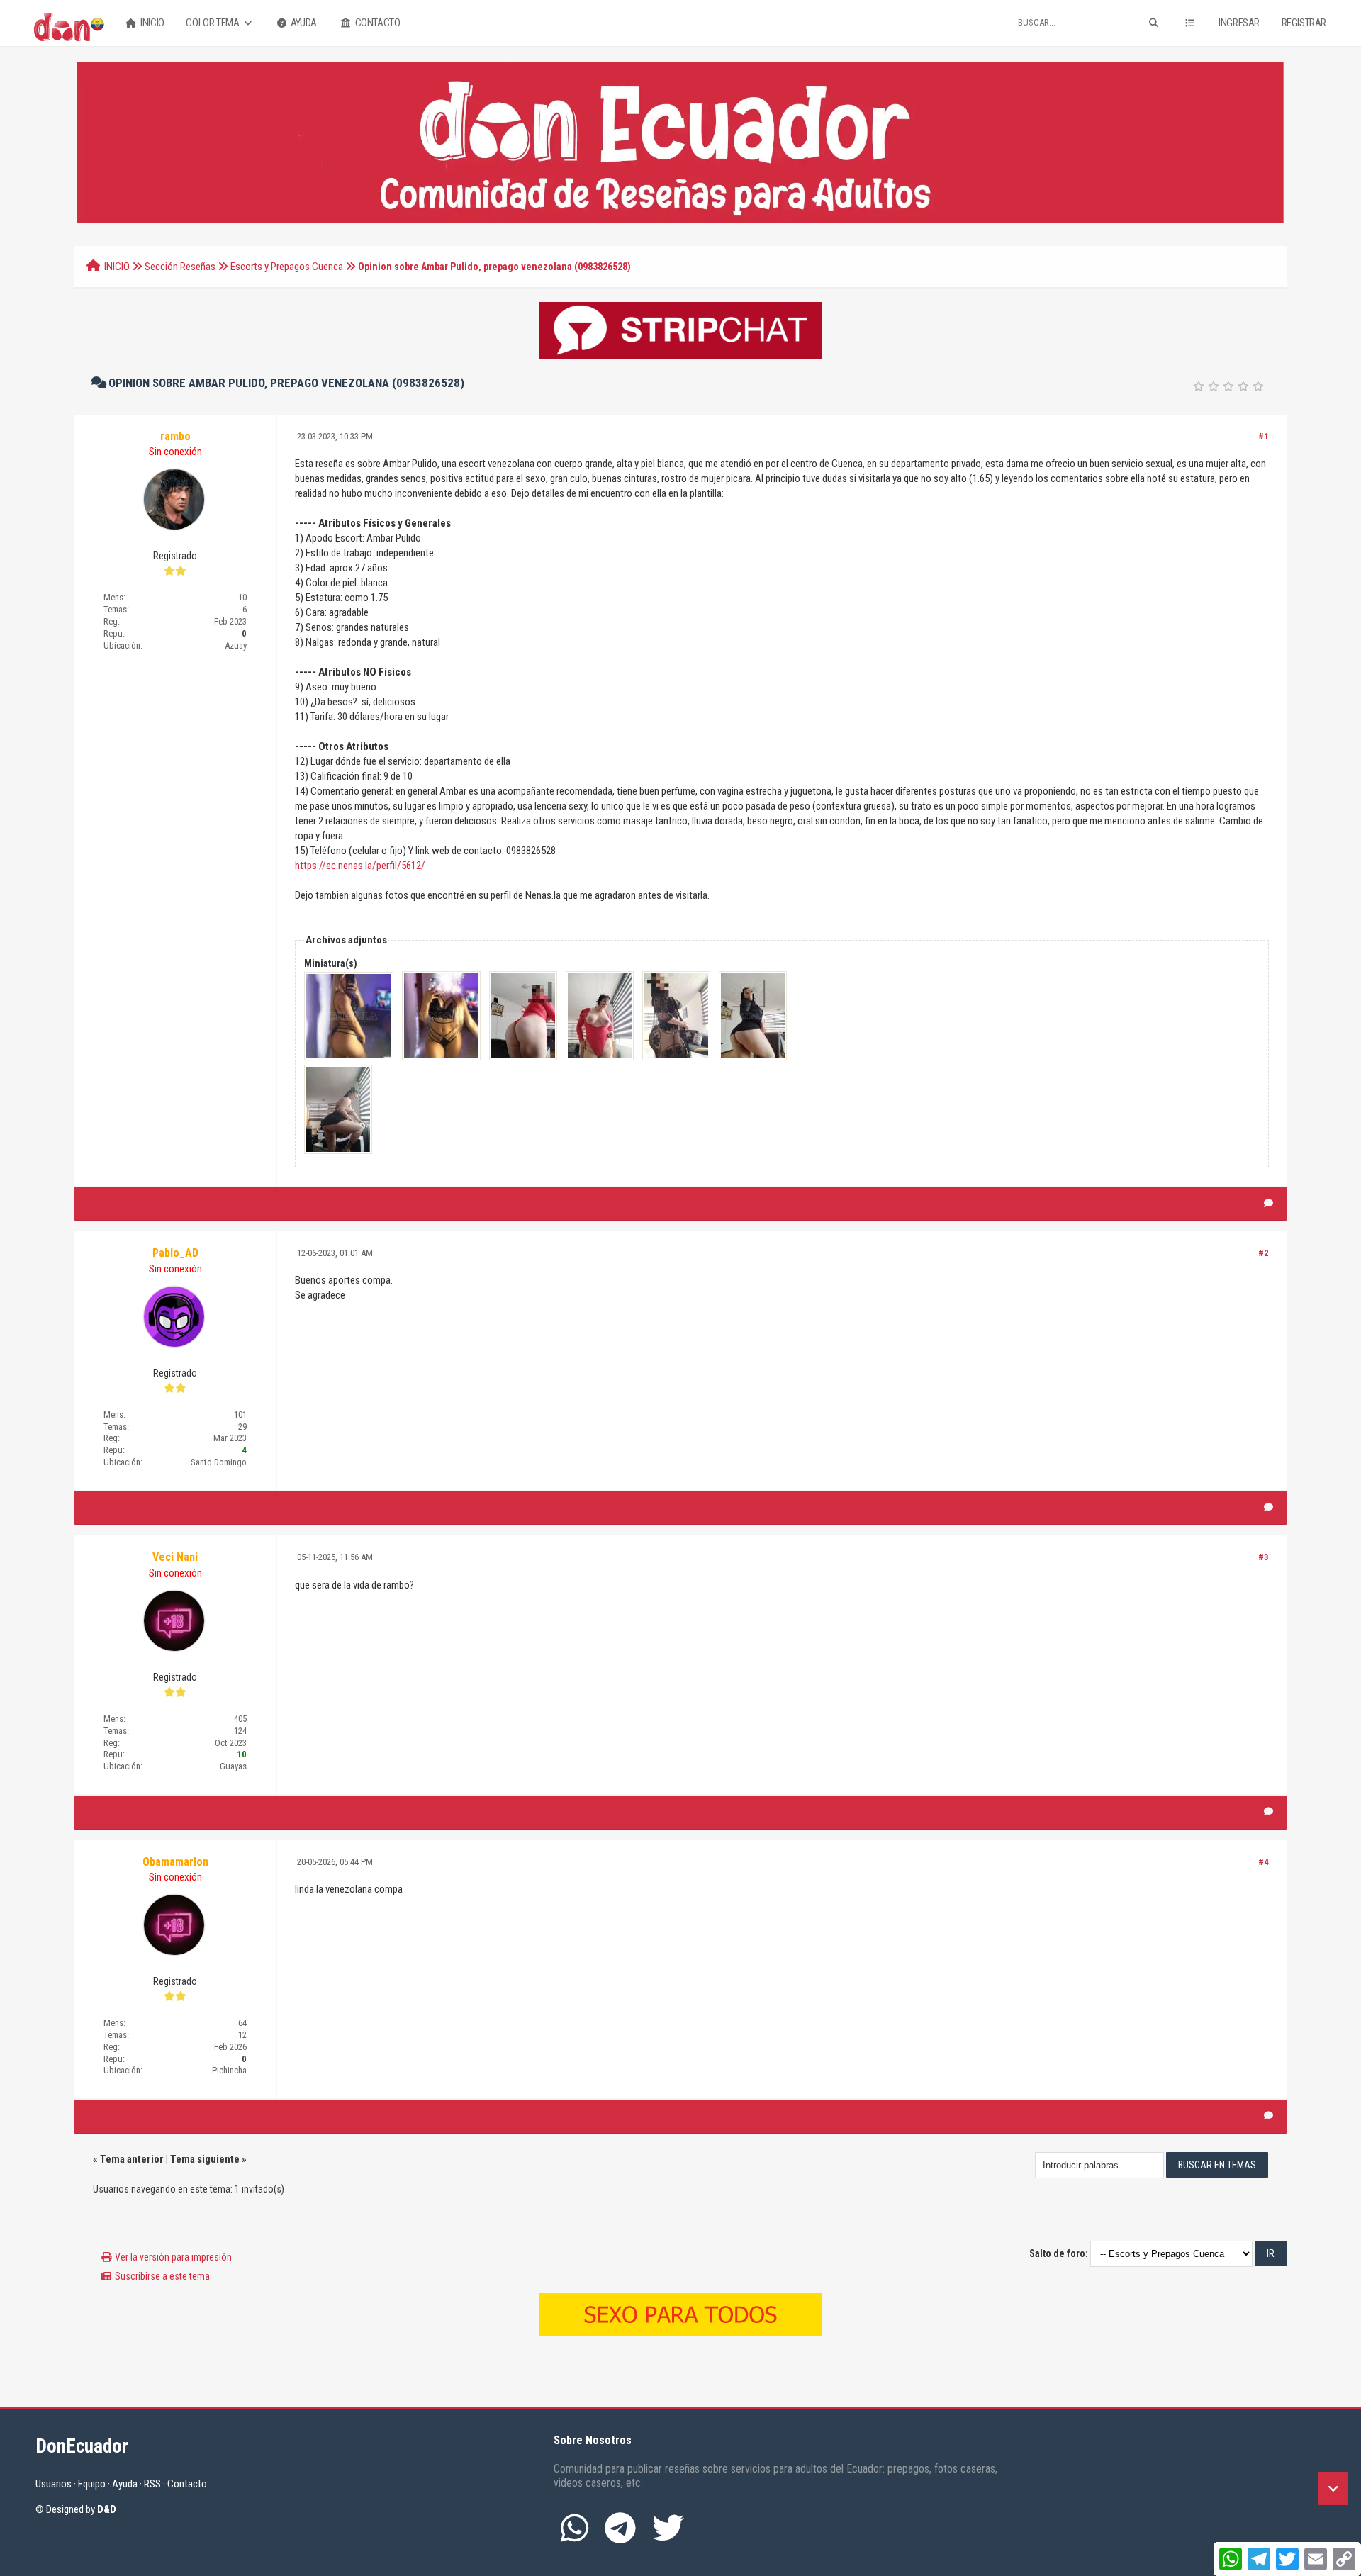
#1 (1264, 436)
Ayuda (303, 23)
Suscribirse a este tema (162, 2276)
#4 (1264, 1862)
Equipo (92, 2484)
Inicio (152, 23)
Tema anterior (132, 2159)
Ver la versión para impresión (173, 2257)
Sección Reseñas (180, 267)
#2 (1264, 1253)
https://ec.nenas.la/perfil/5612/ (360, 866)
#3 (1264, 1557)
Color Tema (213, 23)
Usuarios (54, 2484)
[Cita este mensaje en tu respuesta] (1268, 1204)
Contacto (376, 23)
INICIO (117, 267)
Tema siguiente (205, 2159)
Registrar (1304, 23)
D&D (107, 2509)
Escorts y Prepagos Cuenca (287, 267)
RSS (152, 2484)
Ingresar (1239, 23)
